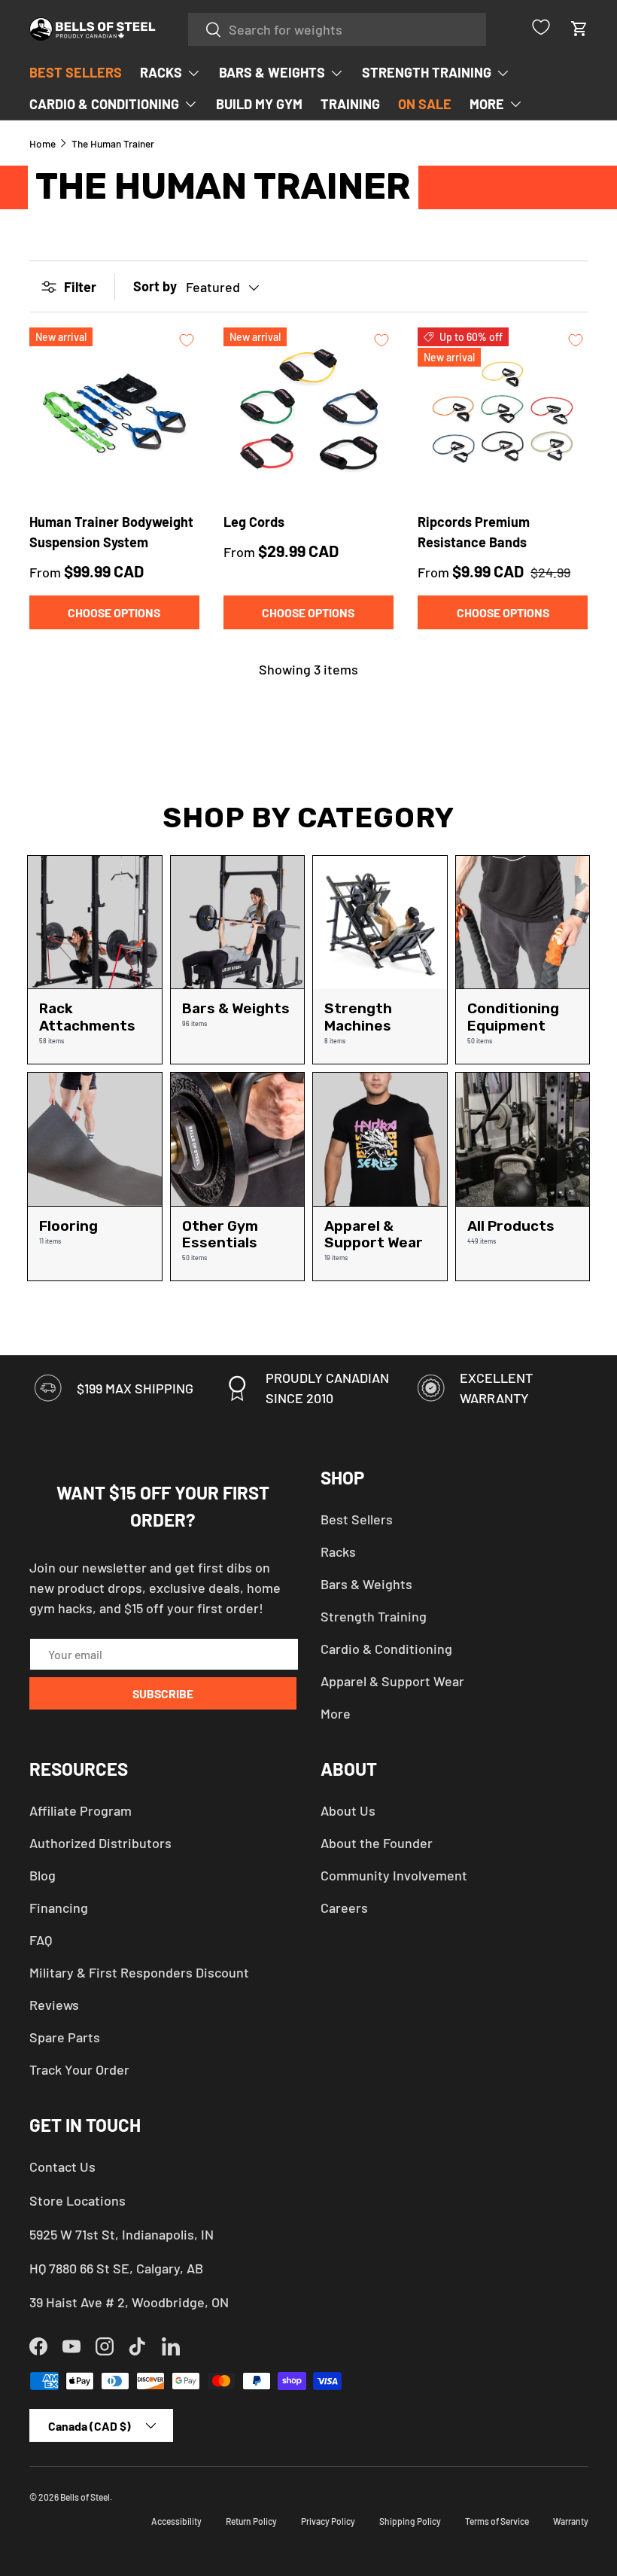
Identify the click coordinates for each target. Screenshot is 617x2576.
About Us (348, 1810)
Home (43, 144)
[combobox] (337, 29)
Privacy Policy (328, 2521)
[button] (579, 29)
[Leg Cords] (308, 413)
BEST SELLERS (76, 72)
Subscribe (163, 1693)
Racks (338, 1551)
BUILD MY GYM (259, 104)
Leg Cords (254, 522)
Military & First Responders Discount (139, 1972)
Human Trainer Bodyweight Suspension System (111, 532)
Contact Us (62, 2166)
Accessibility (176, 2521)
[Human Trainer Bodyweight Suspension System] (114, 413)
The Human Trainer (113, 144)
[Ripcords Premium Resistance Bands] (503, 413)
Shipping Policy (410, 2521)
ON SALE (425, 104)
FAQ (41, 1940)
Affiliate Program (81, 1810)
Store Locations (78, 2200)
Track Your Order (79, 2069)
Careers (344, 1908)
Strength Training (374, 1616)
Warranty (571, 2521)
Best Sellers (357, 1519)
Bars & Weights (366, 1584)
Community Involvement (394, 1875)
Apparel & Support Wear (392, 1681)
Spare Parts (65, 2037)
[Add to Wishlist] (187, 340)
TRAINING (350, 104)
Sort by (155, 286)
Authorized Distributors (100, 1843)
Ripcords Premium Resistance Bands (474, 532)
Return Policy (251, 2521)
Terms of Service (497, 2521)
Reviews (54, 2005)
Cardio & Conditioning (386, 1649)
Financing (59, 1908)
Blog (43, 1875)
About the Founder (377, 1843)
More (336, 1713)
